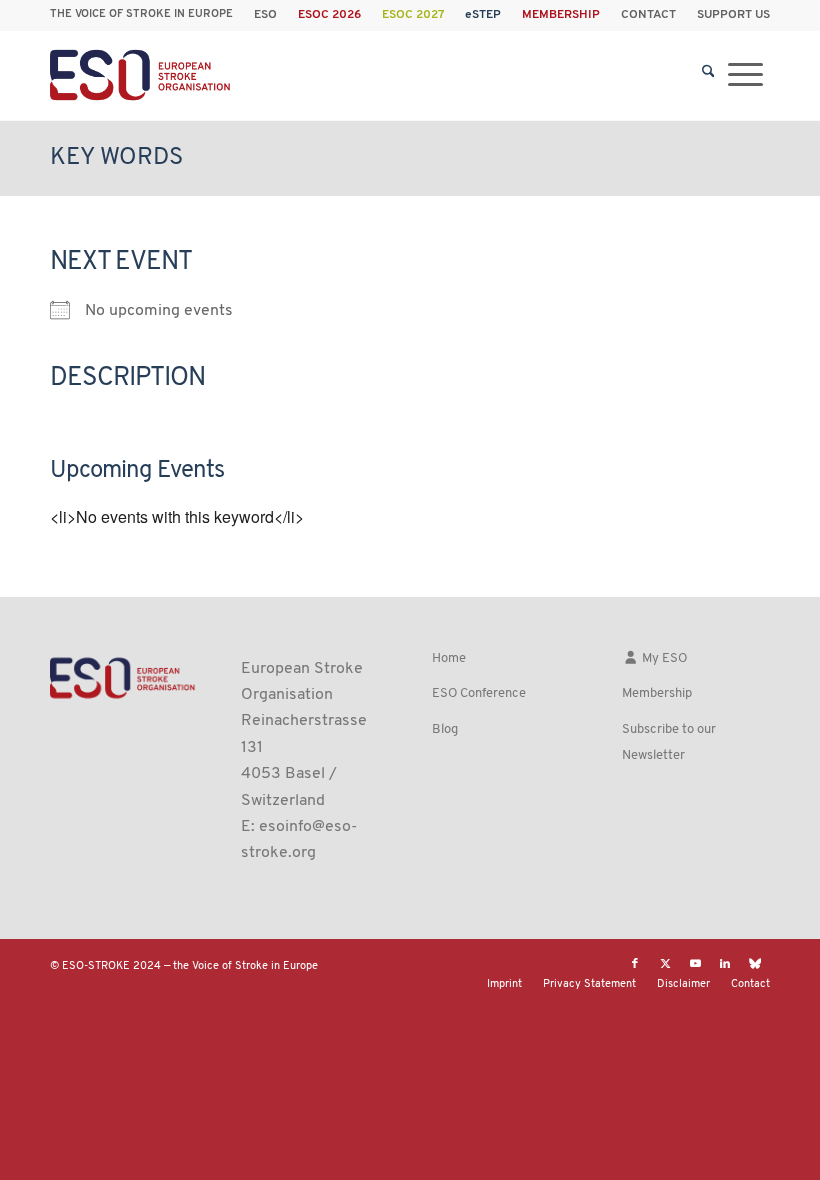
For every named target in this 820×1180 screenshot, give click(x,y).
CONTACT (648, 15)
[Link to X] (665, 964)
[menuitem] (266, 15)
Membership (657, 693)
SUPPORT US (733, 15)
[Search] (708, 75)
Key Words (116, 158)
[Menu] (745, 75)
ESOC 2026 (329, 15)
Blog (445, 729)
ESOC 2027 (413, 15)
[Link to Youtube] (695, 964)
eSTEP (483, 15)
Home (449, 658)
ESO (265, 15)
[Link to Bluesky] (755, 964)
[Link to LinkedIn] (725, 964)
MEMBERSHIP (561, 15)
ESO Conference (479, 693)
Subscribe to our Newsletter (669, 742)
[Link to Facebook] (635, 964)
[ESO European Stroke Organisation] (142, 75)
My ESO (663, 658)
